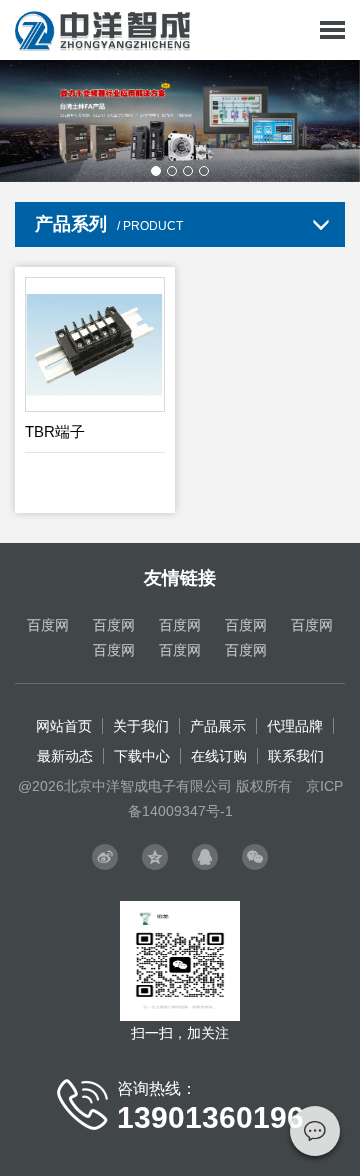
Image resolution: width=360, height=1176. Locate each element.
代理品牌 (295, 726)
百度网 (48, 625)
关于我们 (141, 726)
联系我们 (296, 756)
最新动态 (65, 756)
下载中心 (142, 756)
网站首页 (64, 726)
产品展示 (218, 726)
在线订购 (219, 756)
